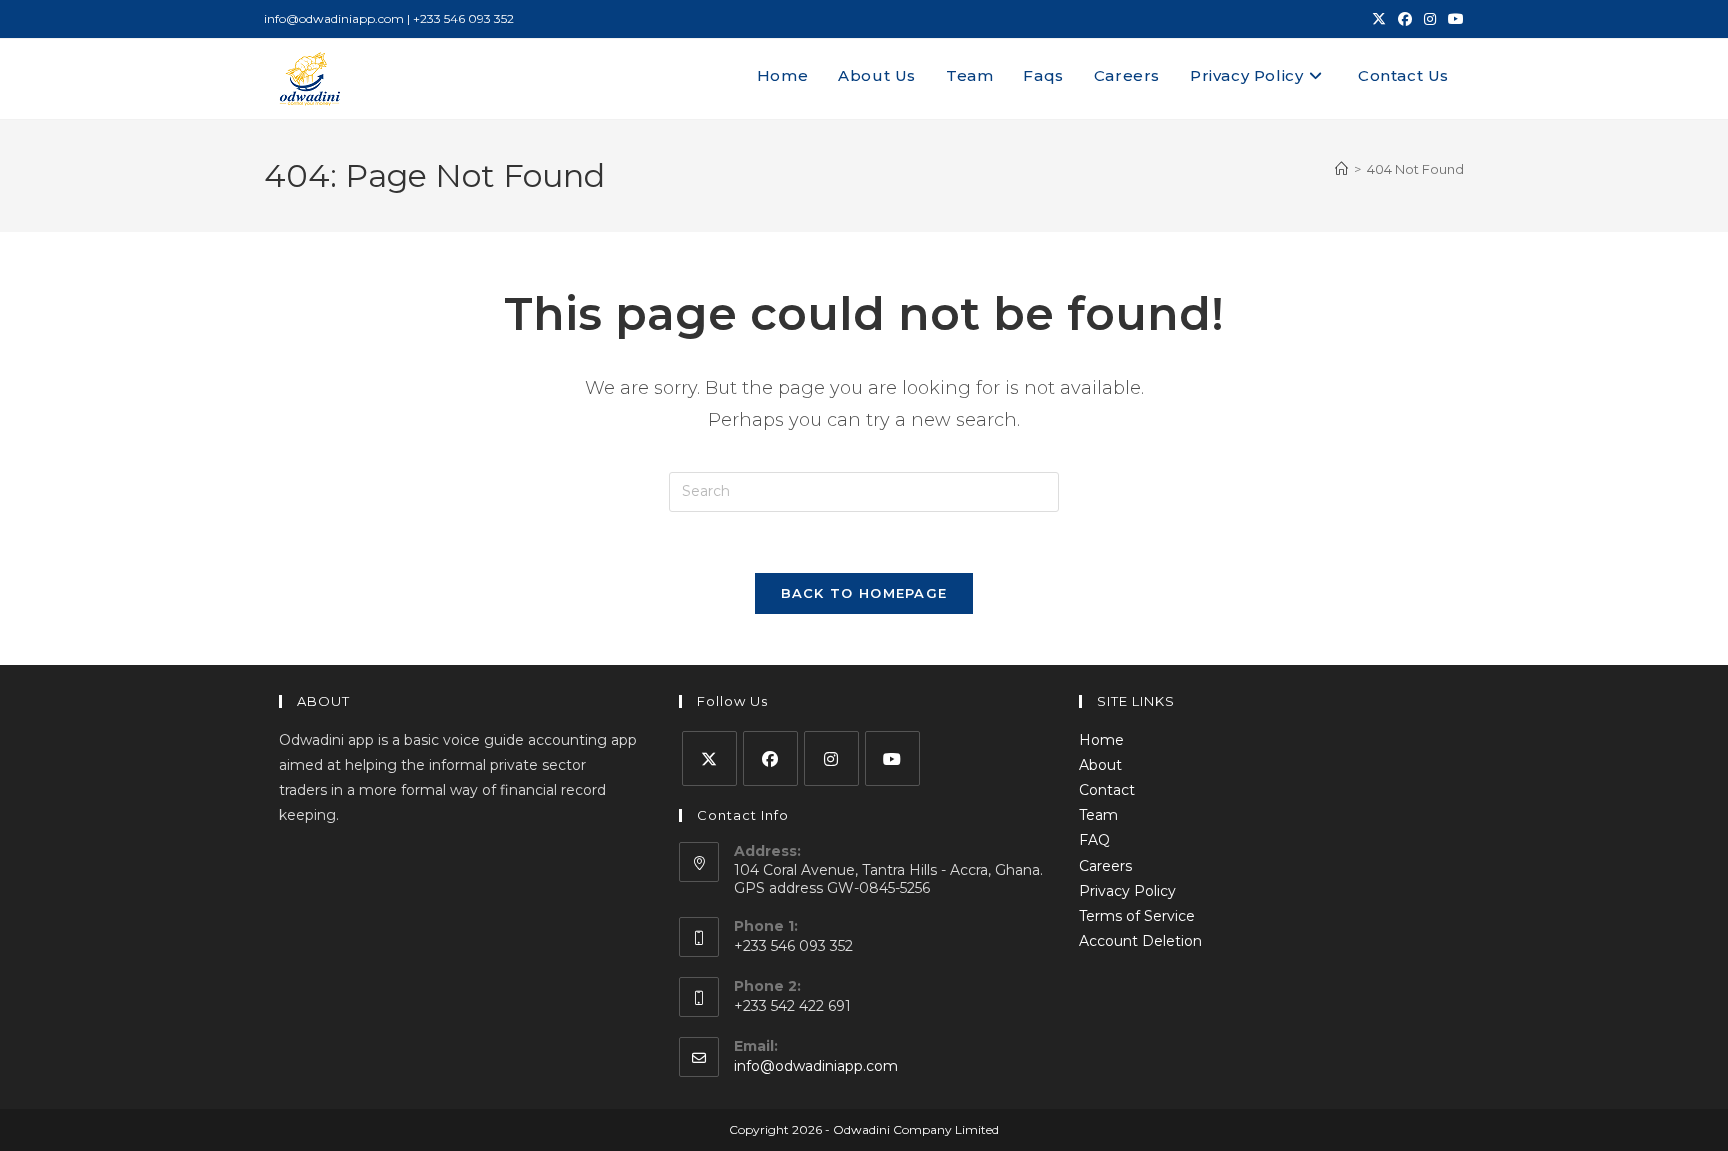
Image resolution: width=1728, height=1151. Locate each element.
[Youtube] (892, 758)
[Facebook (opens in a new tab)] (1405, 19)
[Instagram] (831, 758)
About (1100, 765)
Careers (1105, 866)
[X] (709, 758)
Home (1101, 740)
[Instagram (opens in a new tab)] (1430, 19)
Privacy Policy (1127, 891)
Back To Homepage (864, 593)
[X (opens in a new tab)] (1379, 19)
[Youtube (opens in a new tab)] (1453, 19)
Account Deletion (1140, 941)
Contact (1107, 790)
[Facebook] (770, 758)
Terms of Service (1137, 916)
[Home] (1341, 169)
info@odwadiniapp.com (816, 1066)
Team (1098, 815)
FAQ (1094, 840)
